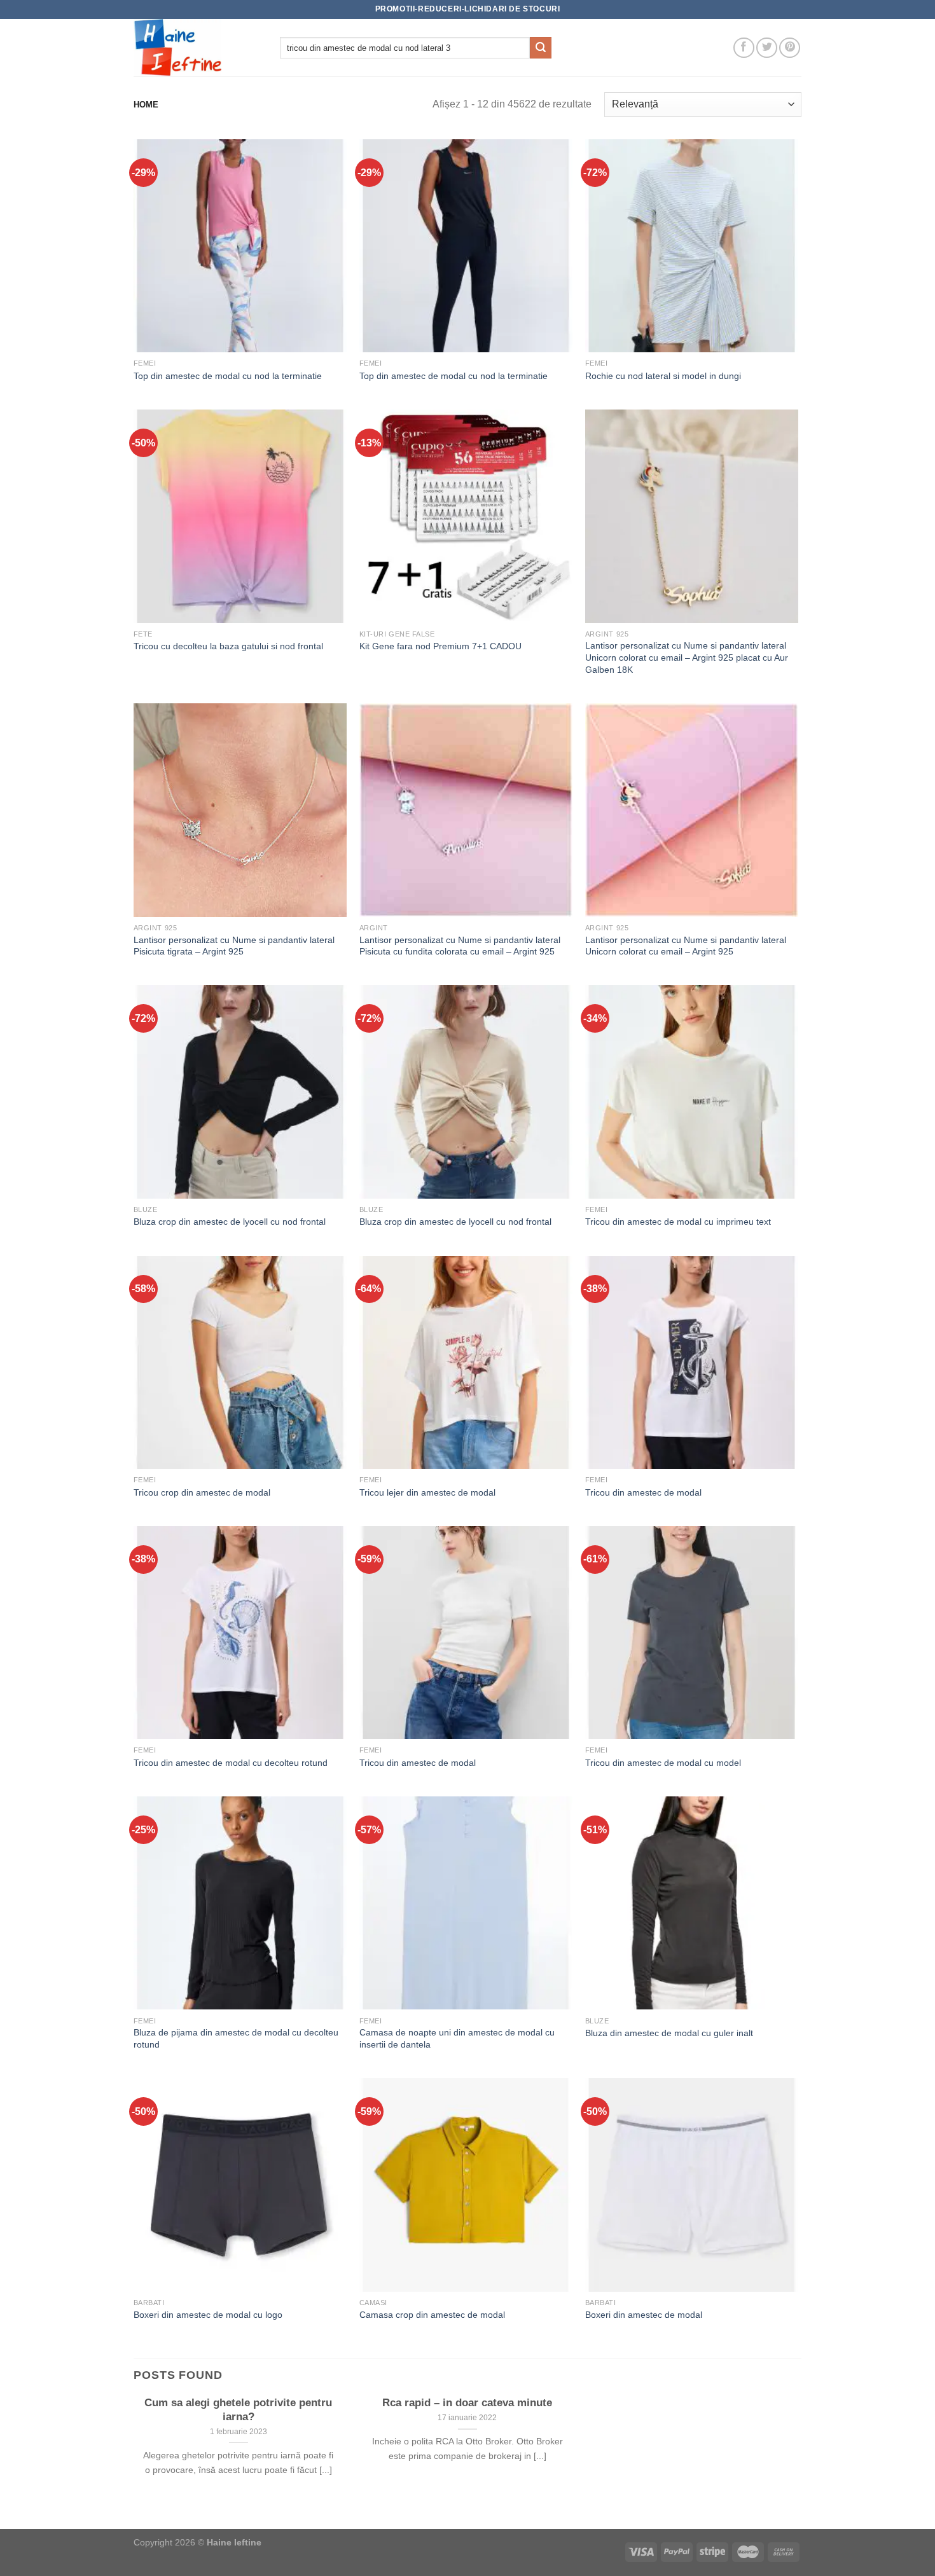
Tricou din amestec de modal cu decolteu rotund (231, 1763)
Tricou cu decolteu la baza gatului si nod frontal (228, 646)
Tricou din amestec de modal (643, 1492)
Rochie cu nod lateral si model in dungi (663, 376)
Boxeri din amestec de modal (644, 2315)
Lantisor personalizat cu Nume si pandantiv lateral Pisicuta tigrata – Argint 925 (234, 946)
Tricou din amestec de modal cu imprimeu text (678, 1222)
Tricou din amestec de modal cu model (663, 1763)
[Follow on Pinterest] (790, 48)
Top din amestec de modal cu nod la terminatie (228, 376)
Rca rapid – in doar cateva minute (467, 2403)
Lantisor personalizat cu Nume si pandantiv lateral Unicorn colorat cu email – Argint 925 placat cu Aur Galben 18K (687, 657)
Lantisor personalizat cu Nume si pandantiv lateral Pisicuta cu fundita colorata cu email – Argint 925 (460, 946)
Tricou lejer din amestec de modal (427, 1492)
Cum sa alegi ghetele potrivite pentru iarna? (238, 2410)
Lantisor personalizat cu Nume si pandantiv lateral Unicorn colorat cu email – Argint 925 (686, 946)
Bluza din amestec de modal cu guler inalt (669, 2033)
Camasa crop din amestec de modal (432, 2315)
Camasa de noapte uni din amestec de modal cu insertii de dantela (457, 2038)
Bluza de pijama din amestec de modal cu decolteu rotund (236, 2038)
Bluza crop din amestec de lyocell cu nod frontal (230, 1222)
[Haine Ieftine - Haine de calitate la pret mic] (197, 48)
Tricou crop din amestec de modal (202, 1492)
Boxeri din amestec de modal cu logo (208, 2315)
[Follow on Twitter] (767, 48)
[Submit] (541, 48)
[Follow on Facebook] (744, 48)
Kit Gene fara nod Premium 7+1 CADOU (440, 646)
